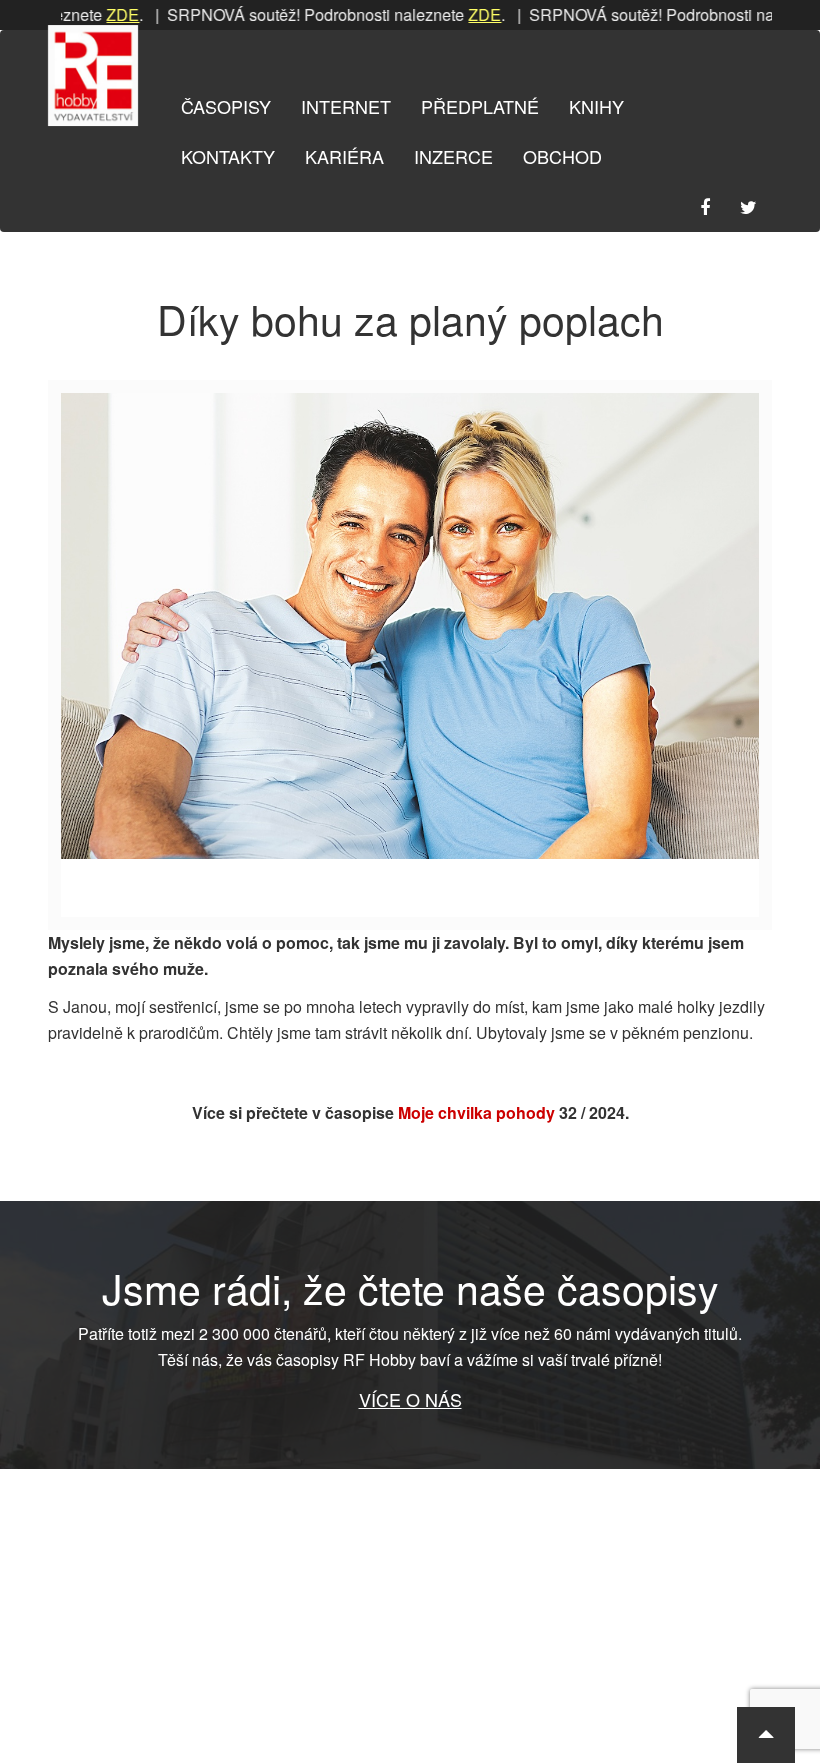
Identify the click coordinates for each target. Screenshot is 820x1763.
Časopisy (226, 106)
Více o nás (410, 1399)
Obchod (562, 156)
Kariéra (344, 156)
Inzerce (453, 156)
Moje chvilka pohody (476, 1112)
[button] (766, 1735)
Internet (346, 106)
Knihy (596, 106)
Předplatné (480, 106)
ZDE (93, 14)
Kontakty (228, 156)
